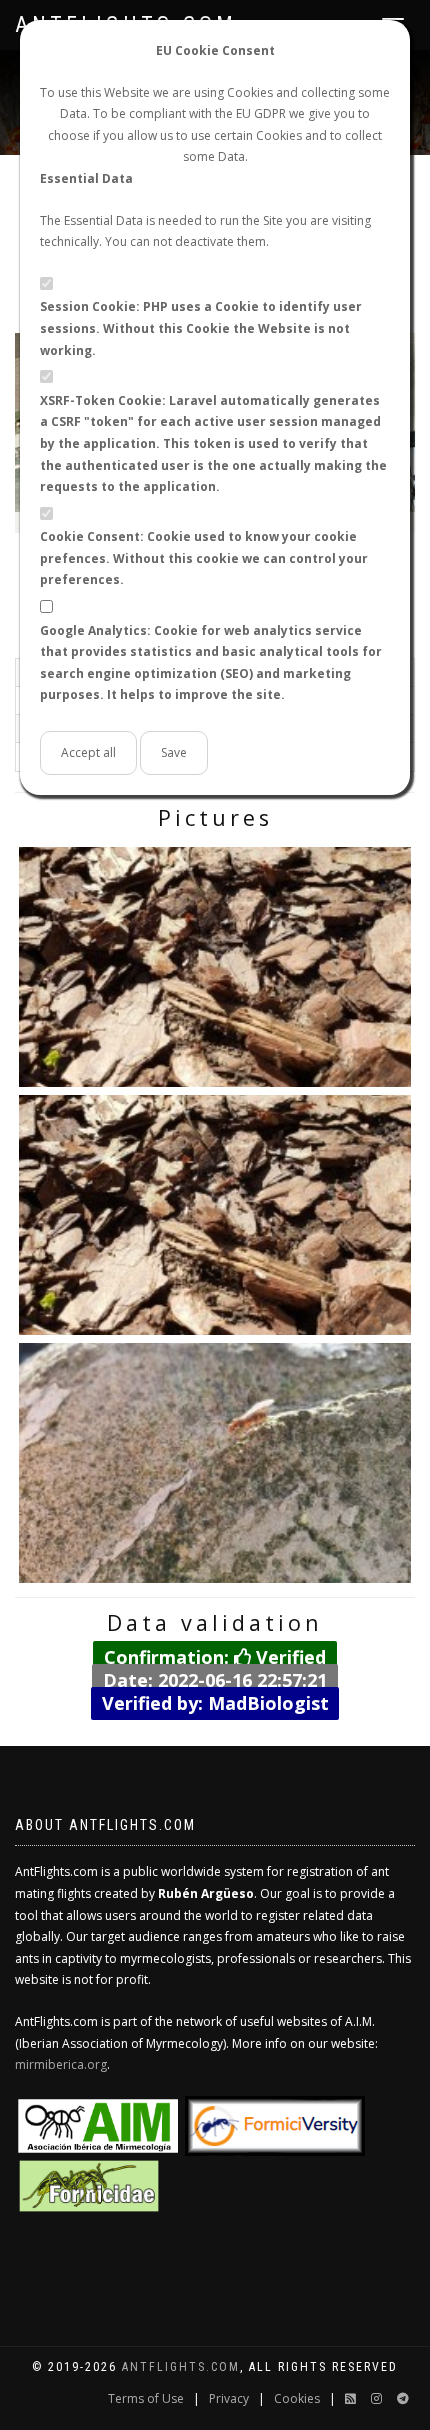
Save (174, 752)
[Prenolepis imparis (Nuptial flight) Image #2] (215, 1215)
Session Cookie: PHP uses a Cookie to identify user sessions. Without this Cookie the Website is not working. (201, 328)
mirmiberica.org (61, 2064)
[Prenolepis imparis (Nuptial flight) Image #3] (215, 1463)
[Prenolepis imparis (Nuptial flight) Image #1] (215, 967)
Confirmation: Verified (215, 1657)
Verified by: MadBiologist (215, 1702)
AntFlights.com (181, 2367)
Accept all (88, 752)
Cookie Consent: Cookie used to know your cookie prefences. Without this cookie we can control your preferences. (204, 558)
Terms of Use (146, 2398)
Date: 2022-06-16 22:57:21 (215, 1680)
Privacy (229, 2398)
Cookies (297, 2398)
